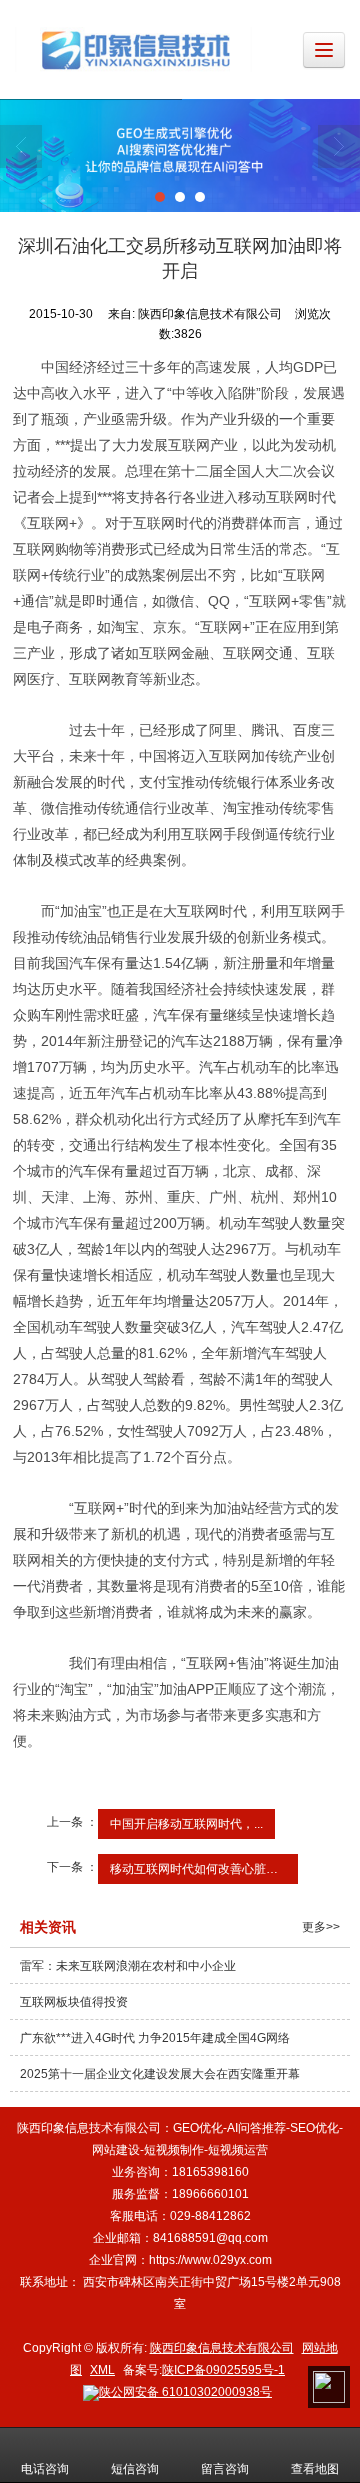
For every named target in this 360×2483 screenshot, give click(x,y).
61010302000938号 (185, 2392)
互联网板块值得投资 (74, 2002)
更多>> (321, 1927)
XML (102, 2370)
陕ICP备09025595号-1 (223, 2370)
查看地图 (315, 2469)
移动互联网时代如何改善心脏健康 (200, 1869)
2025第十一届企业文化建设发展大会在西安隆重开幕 (160, 2074)
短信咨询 (135, 2469)
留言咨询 (225, 2469)
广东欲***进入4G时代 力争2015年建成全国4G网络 (155, 2038)
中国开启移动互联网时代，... (186, 1824)
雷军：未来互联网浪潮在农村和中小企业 (128, 1966)
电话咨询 (45, 2469)
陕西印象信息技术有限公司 (222, 2348)
